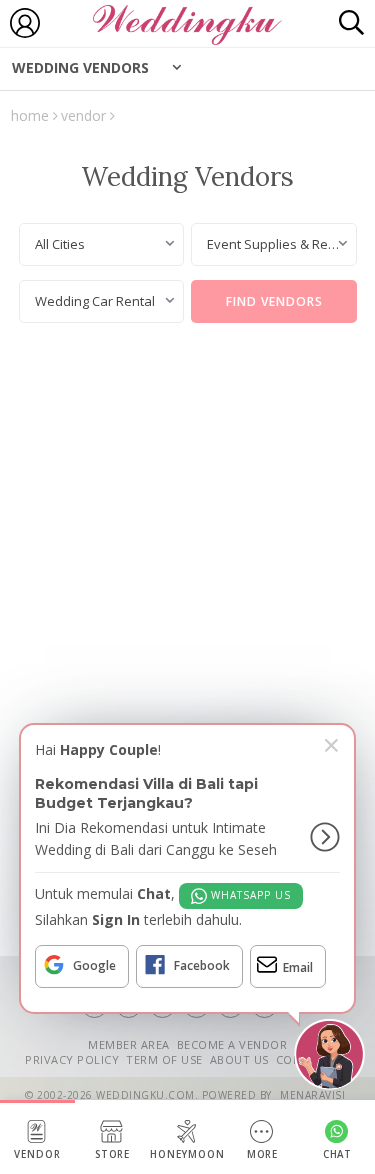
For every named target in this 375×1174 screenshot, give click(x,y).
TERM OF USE (164, 1059)
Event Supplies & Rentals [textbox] (281, 244)
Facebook (202, 965)
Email (298, 967)
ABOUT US (239, 1059)
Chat (338, 1154)
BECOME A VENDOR (232, 1044)
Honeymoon (187, 1154)
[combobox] (102, 244)
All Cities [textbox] (60, 244)
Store (113, 1154)
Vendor (37, 1154)
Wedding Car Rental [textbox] (95, 301)
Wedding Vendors (80, 67)
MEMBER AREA (129, 1044)
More (263, 1154)
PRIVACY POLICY (72, 1059)
